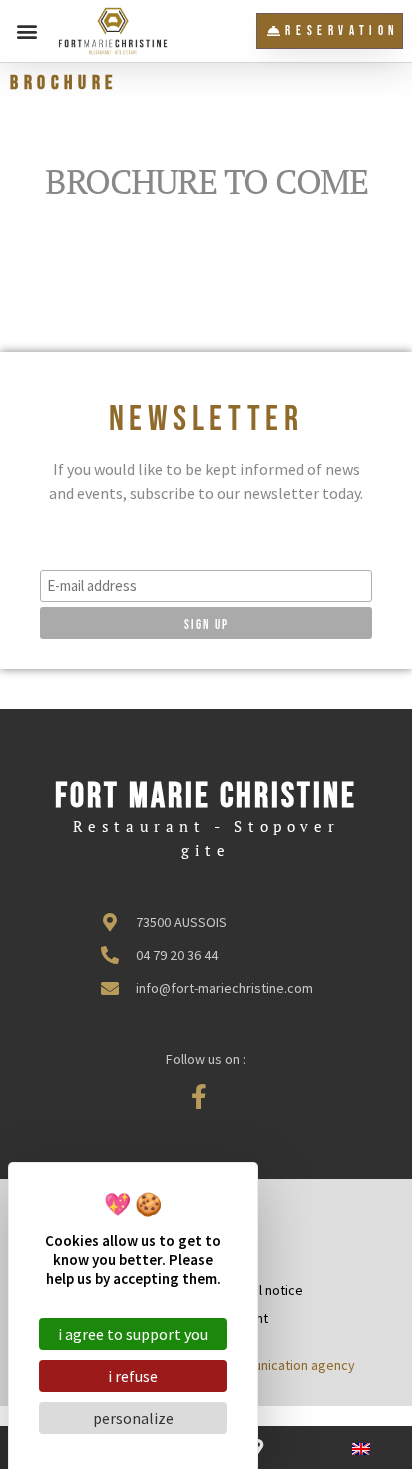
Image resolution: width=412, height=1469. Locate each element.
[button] (26, 31)
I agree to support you (133, 1334)
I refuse (133, 1376)
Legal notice (266, 1290)
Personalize (133, 1418)
